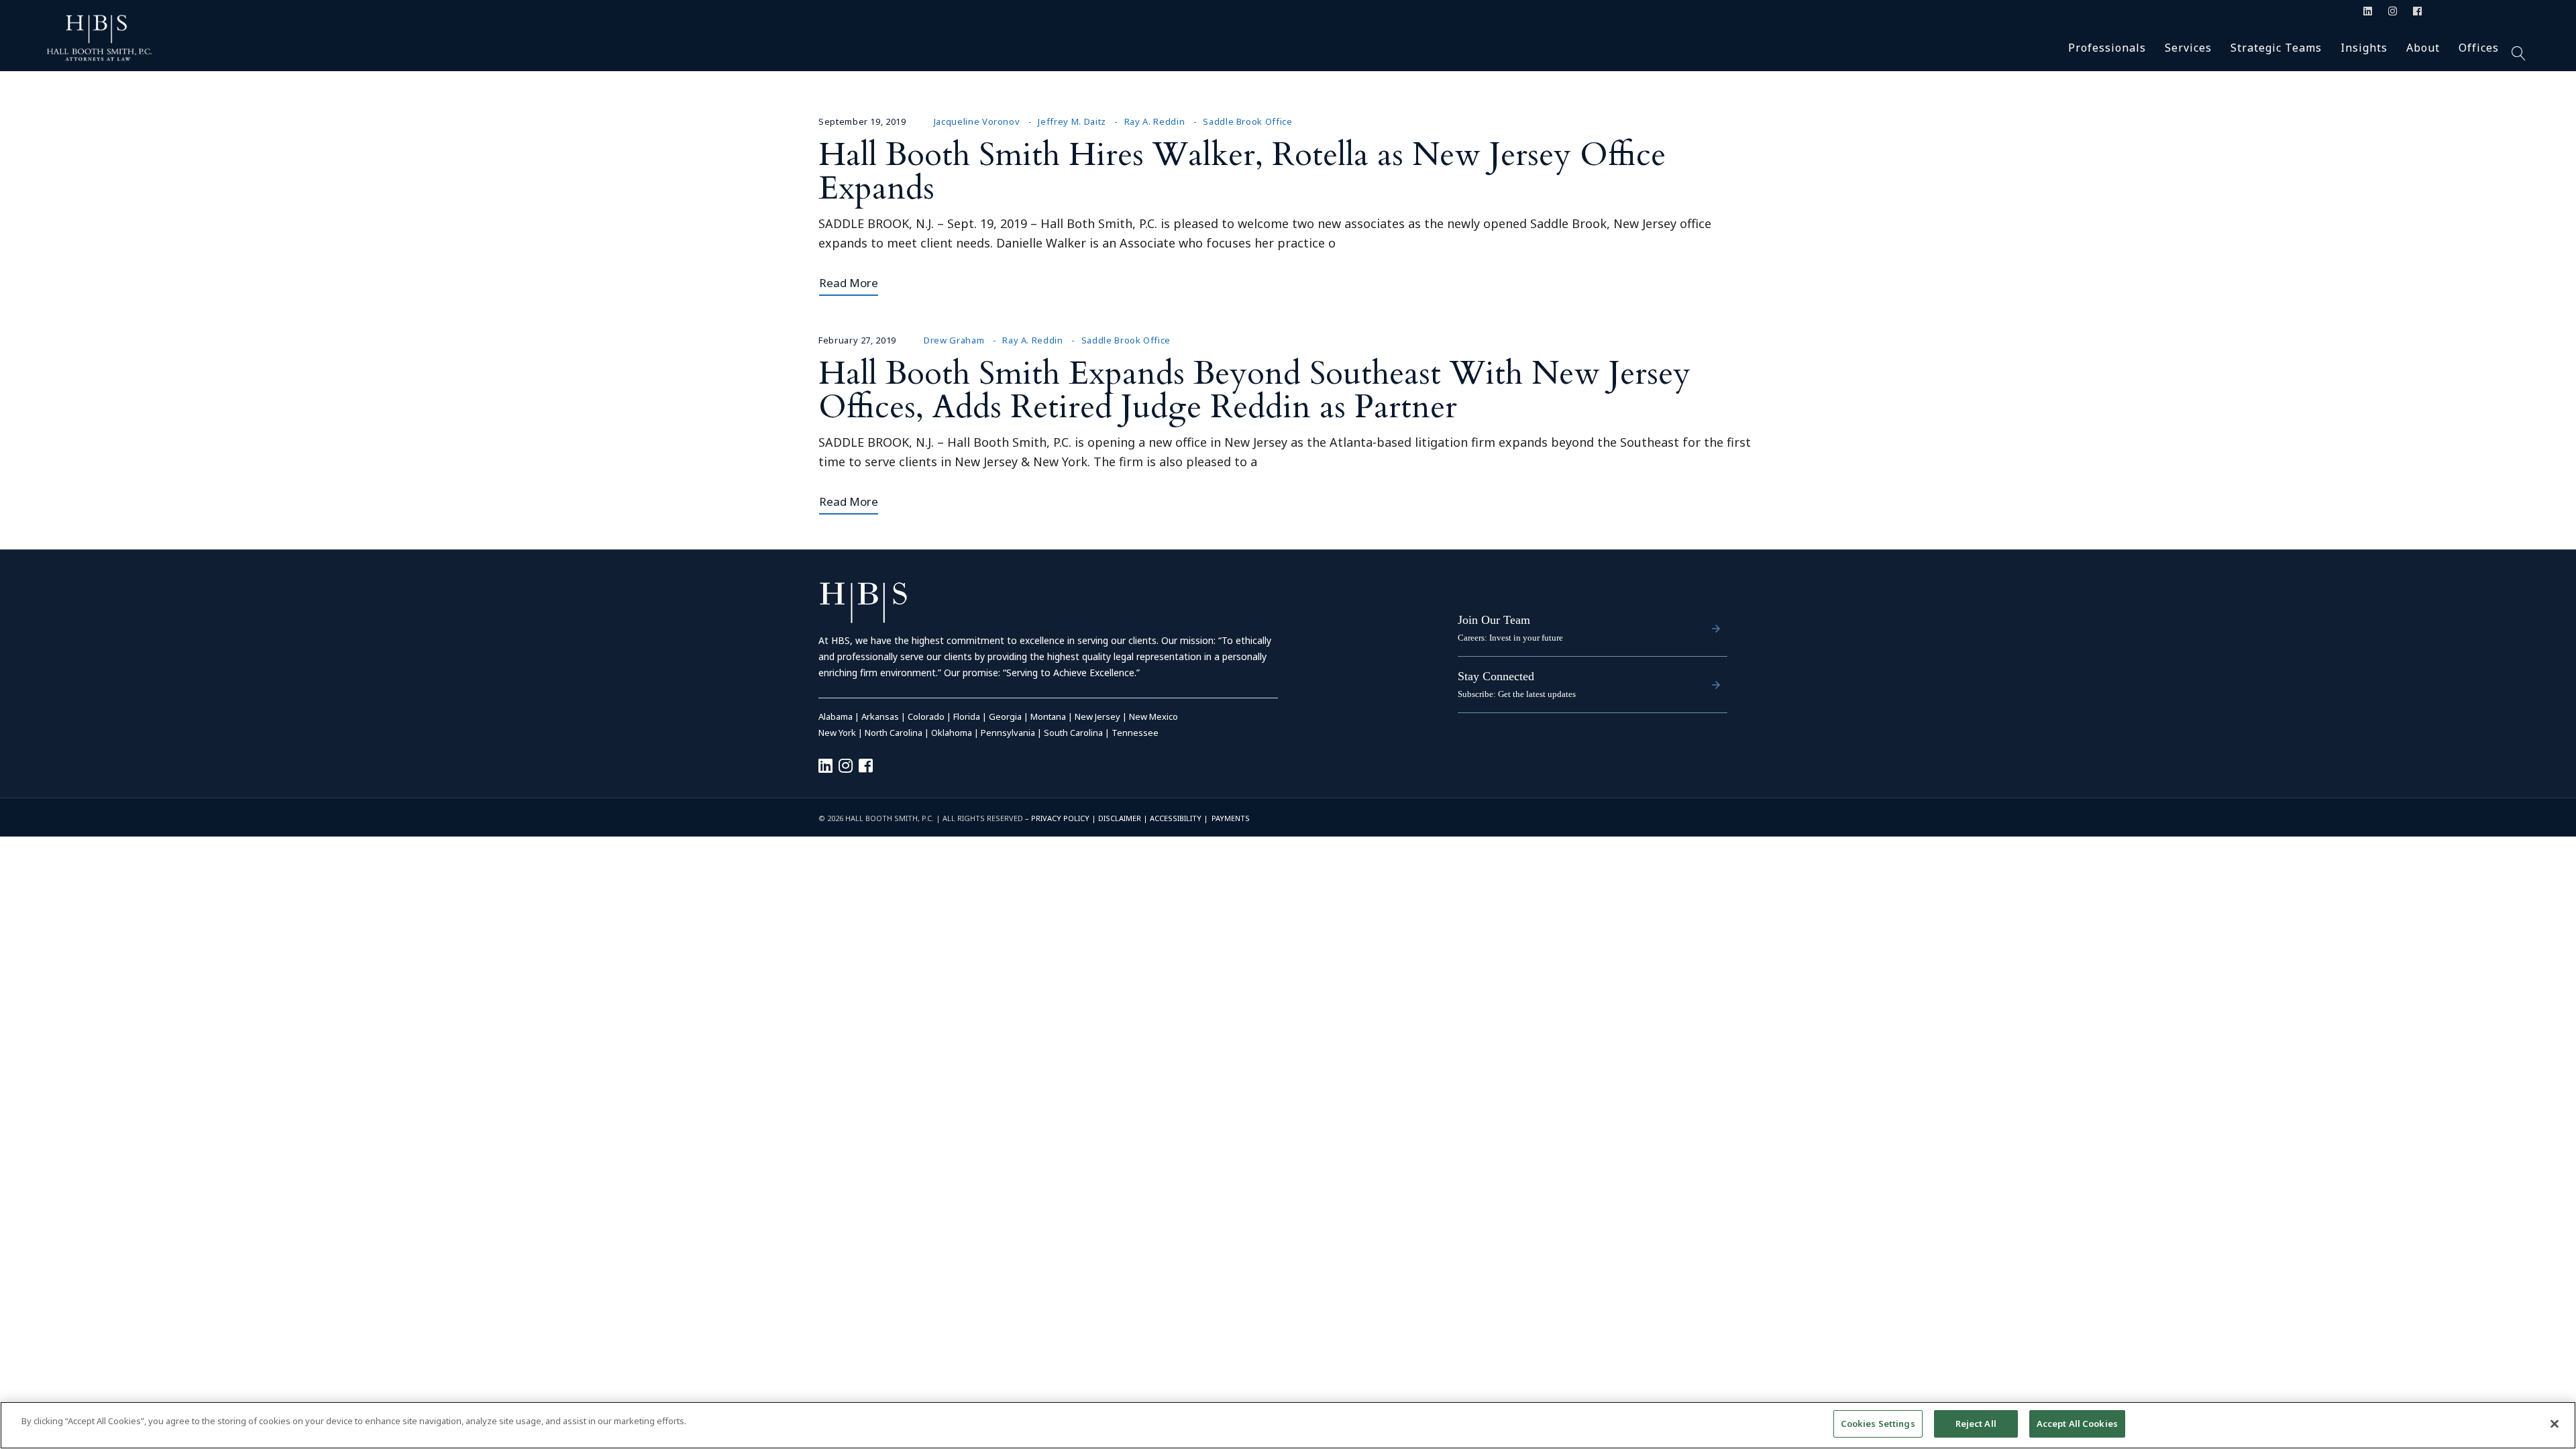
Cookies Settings (1878, 1424)
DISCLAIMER (1120, 818)
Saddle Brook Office (1247, 121)
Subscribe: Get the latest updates (1517, 694)
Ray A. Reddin (1155, 121)
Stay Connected (1496, 676)
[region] (1288, 1425)
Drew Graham (954, 340)
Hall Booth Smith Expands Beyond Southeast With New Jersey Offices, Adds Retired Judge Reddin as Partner (1254, 390)
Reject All (1976, 1424)
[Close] (2555, 1424)
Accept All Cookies (2077, 1424)
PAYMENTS (1231, 818)
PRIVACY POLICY (1060, 818)
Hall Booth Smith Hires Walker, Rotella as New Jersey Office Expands (1242, 171)
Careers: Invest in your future (1510, 638)
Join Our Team (1494, 620)
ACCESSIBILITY (1176, 818)
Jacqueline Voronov (977, 121)
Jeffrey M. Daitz (1072, 121)
